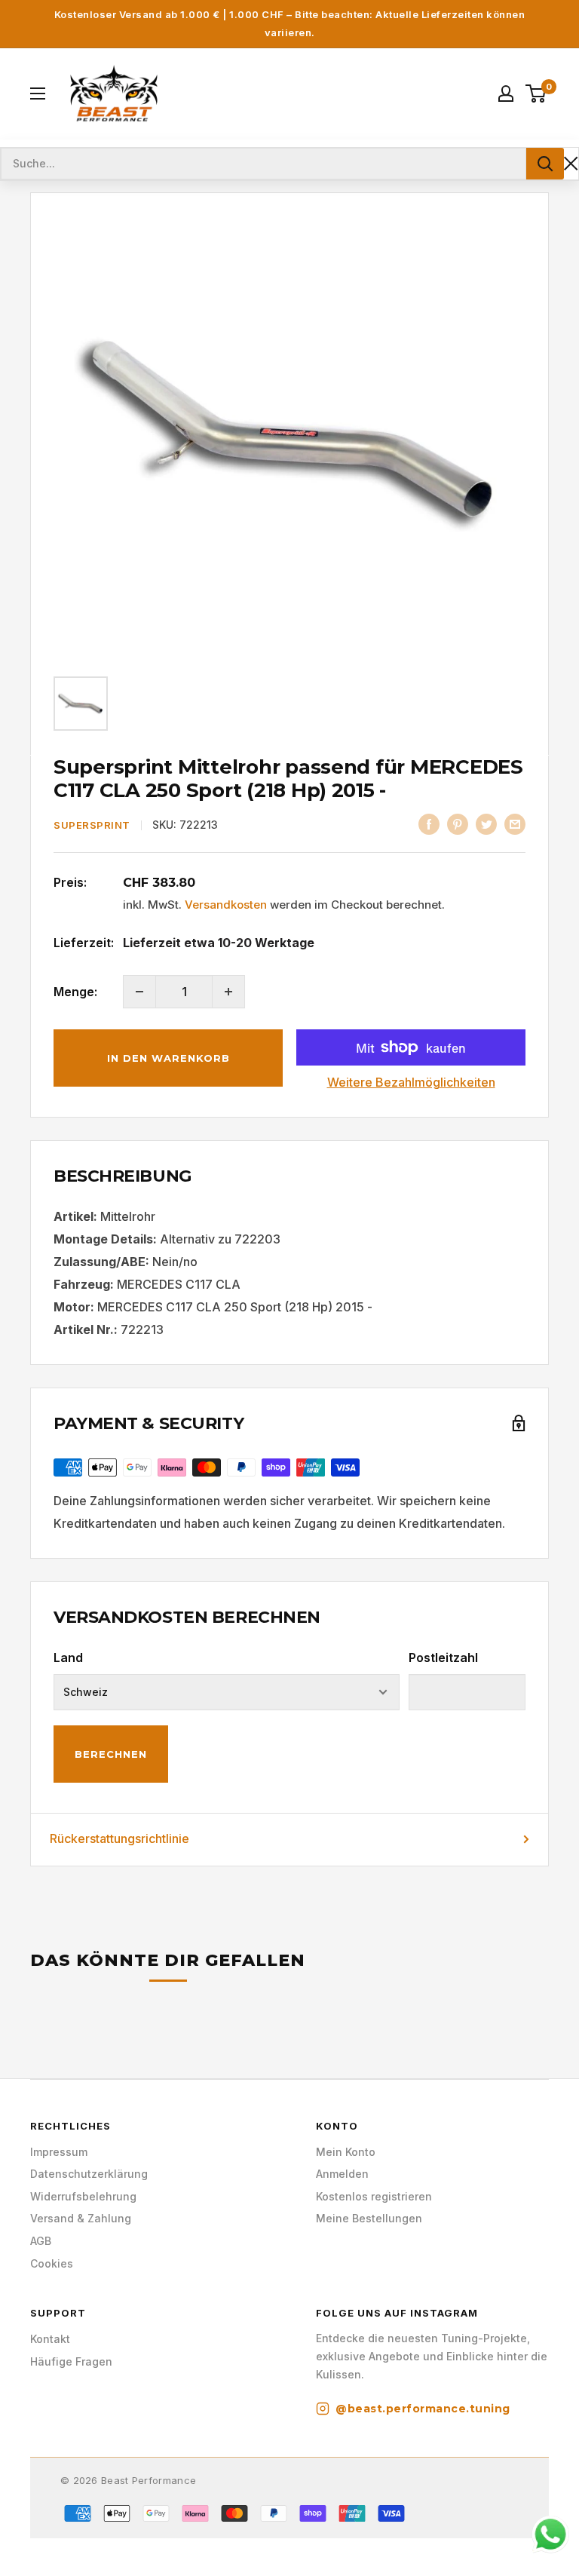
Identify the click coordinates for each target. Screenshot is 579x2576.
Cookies (52, 2263)
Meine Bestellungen (369, 2218)
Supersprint (92, 825)
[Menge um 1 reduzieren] (139, 992)
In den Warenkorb (168, 1058)
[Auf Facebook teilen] (429, 824)
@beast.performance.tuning (423, 2409)
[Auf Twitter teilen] (486, 824)
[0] (536, 94)
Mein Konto (346, 2152)
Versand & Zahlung (81, 2218)
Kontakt (50, 2339)
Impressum (59, 2152)
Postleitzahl (443, 1658)
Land (68, 1658)
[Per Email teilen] (515, 824)
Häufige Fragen (71, 2361)
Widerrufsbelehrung (83, 2196)
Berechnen (111, 1754)
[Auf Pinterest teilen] (458, 824)
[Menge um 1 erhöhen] (228, 992)
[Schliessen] (571, 163)
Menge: (75, 992)
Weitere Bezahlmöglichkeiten (411, 1082)
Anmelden (342, 2174)
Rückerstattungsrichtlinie (119, 1838)
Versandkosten (226, 905)
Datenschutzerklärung (89, 2174)
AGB (41, 2241)
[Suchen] (545, 164)
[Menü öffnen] (38, 94)
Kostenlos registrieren (374, 2196)
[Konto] (506, 94)
